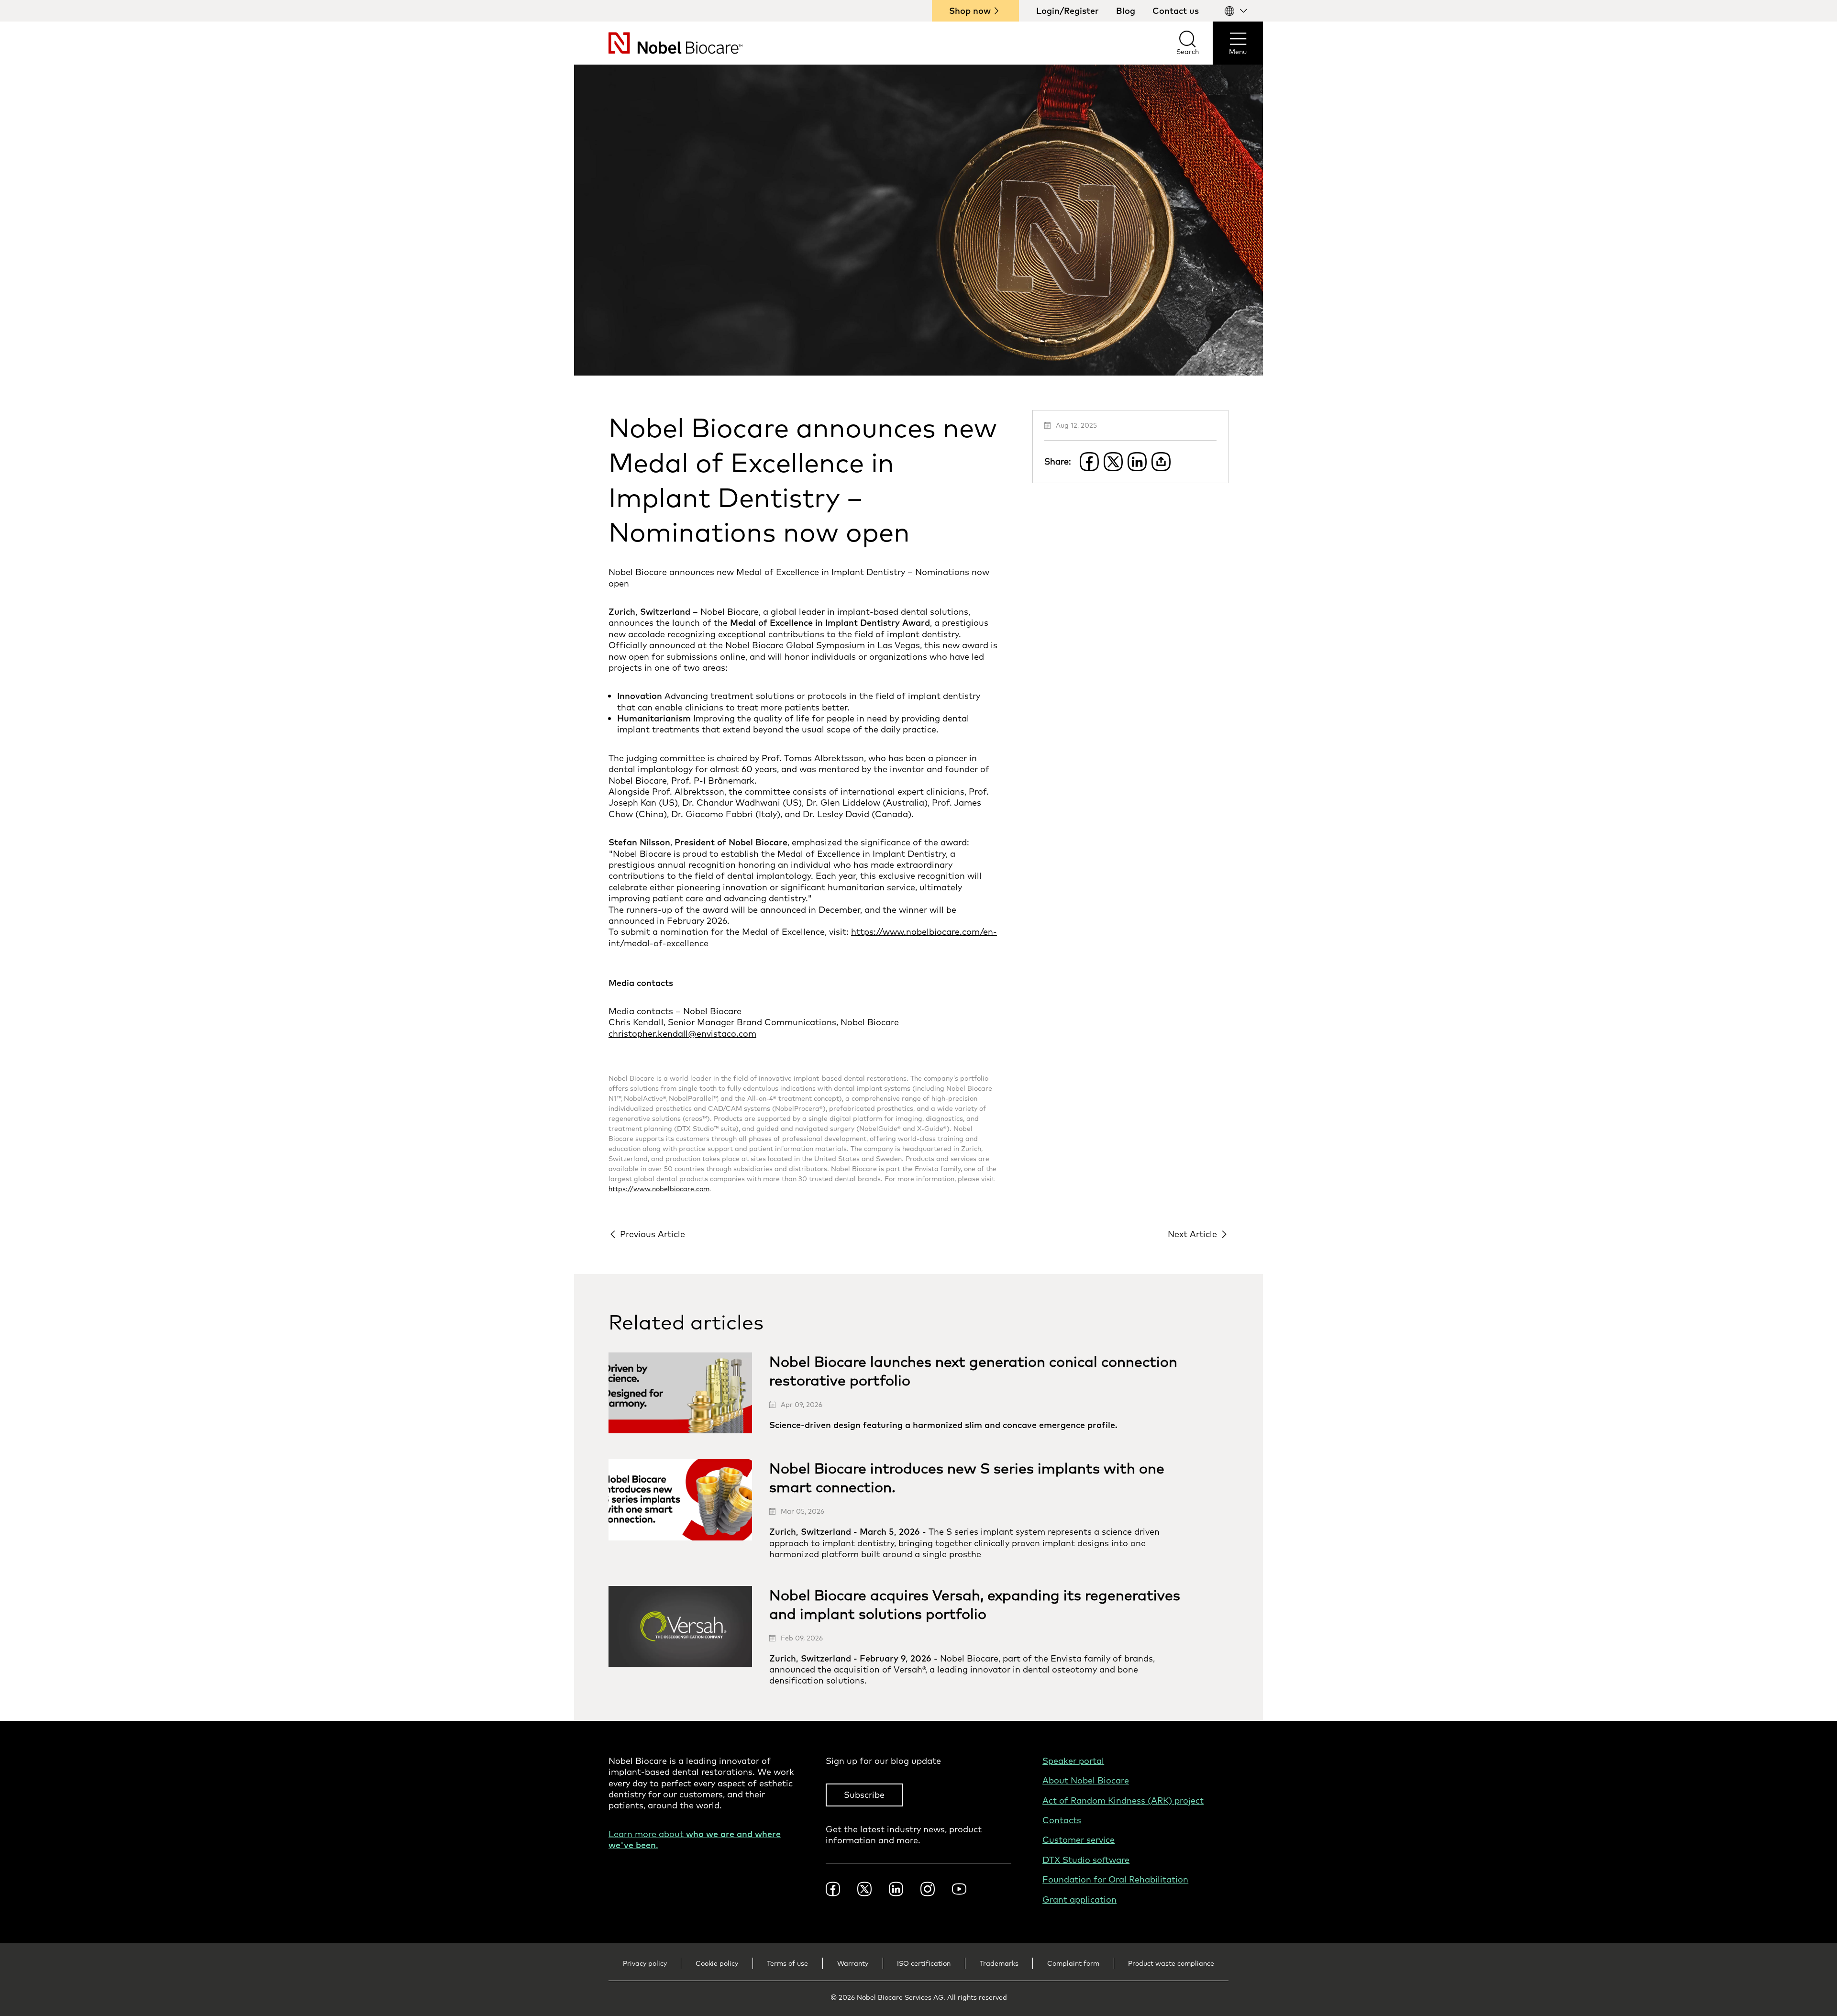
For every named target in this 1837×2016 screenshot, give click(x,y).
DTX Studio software (1086, 1860)
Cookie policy (717, 1963)
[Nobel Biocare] (658, 43)
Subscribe (864, 1795)
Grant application (1079, 1900)
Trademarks (999, 1963)
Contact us (1176, 11)
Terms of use (787, 1963)
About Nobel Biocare (1086, 1780)
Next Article (1192, 1234)
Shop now (970, 11)
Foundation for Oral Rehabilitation (1115, 1879)
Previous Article (653, 1234)
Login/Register (1068, 11)
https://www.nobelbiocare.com (659, 1189)
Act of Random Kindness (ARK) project (1123, 1800)
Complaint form (1073, 1963)
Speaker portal (1073, 1761)
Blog (1126, 11)
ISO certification (924, 1963)
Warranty (853, 1963)
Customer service (1079, 1840)
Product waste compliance (1171, 1963)
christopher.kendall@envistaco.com (682, 1034)
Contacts (1062, 1820)
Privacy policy (645, 1963)
